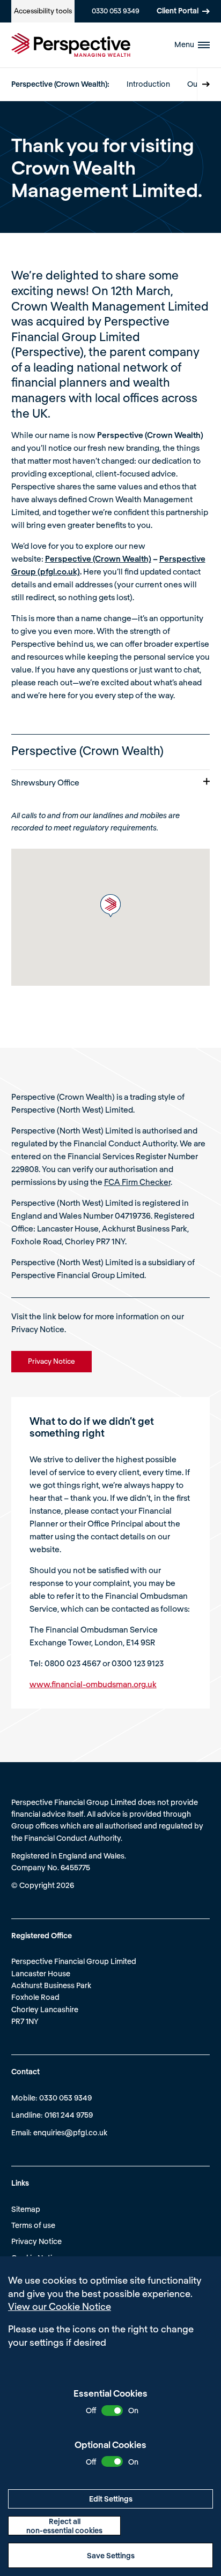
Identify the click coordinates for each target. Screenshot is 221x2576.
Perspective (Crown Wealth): (60, 84)
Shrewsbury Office (45, 782)
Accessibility (43, 11)
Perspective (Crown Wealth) (98, 558)
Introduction (148, 84)
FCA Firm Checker (137, 1182)
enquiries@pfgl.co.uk (70, 2132)
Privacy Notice (36, 2241)
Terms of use (33, 2225)
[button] (110, 906)
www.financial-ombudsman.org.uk (93, 1684)
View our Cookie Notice (60, 2306)
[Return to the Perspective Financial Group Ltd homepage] (71, 45)
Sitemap (26, 2209)
